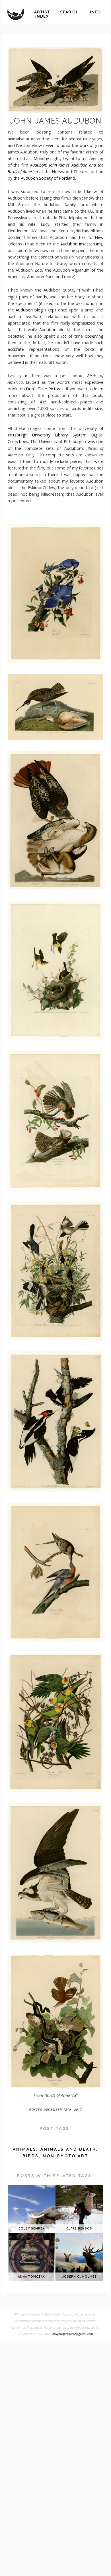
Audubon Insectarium (81, 244)
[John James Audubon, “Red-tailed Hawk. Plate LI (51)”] (55, 888)
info (95, 12)
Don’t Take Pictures (45, 389)
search (69, 12)
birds (31, 2156)
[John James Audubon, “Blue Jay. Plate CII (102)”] (55, 661)
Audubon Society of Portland (48, 178)
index (42, 14)
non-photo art (65, 2156)
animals (25, 2149)
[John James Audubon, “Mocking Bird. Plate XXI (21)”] (55, 1338)
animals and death (68, 2149)
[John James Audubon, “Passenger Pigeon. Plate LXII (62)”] (55, 1640)
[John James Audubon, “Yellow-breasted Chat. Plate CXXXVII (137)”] (55, 1038)
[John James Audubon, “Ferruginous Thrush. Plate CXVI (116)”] (55, 2088)
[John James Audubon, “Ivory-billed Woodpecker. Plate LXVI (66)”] (55, 1490)
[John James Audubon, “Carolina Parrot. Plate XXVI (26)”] (55, 1790)
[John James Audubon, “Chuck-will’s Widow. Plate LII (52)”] (55, 1189)
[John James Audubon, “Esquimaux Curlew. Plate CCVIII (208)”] (55, 738)
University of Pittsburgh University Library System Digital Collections (55, 435)
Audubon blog (29, 310)
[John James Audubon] (55, 80)
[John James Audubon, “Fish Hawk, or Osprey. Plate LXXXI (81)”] (55, 1941)
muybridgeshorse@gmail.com (73, 2334)
